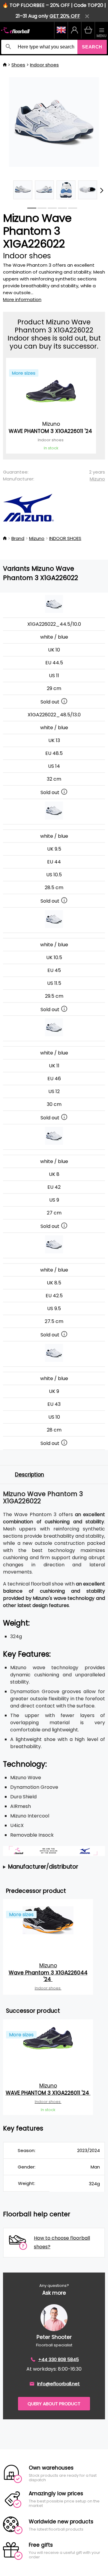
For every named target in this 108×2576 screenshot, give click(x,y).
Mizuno (97, 479)
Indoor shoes (44, 65)
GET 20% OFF (65, 16)
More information (22, 299)
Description (30, 1475)
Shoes (18, 65)
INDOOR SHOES (65, 538)
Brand (18, 538)
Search (92, 47)
